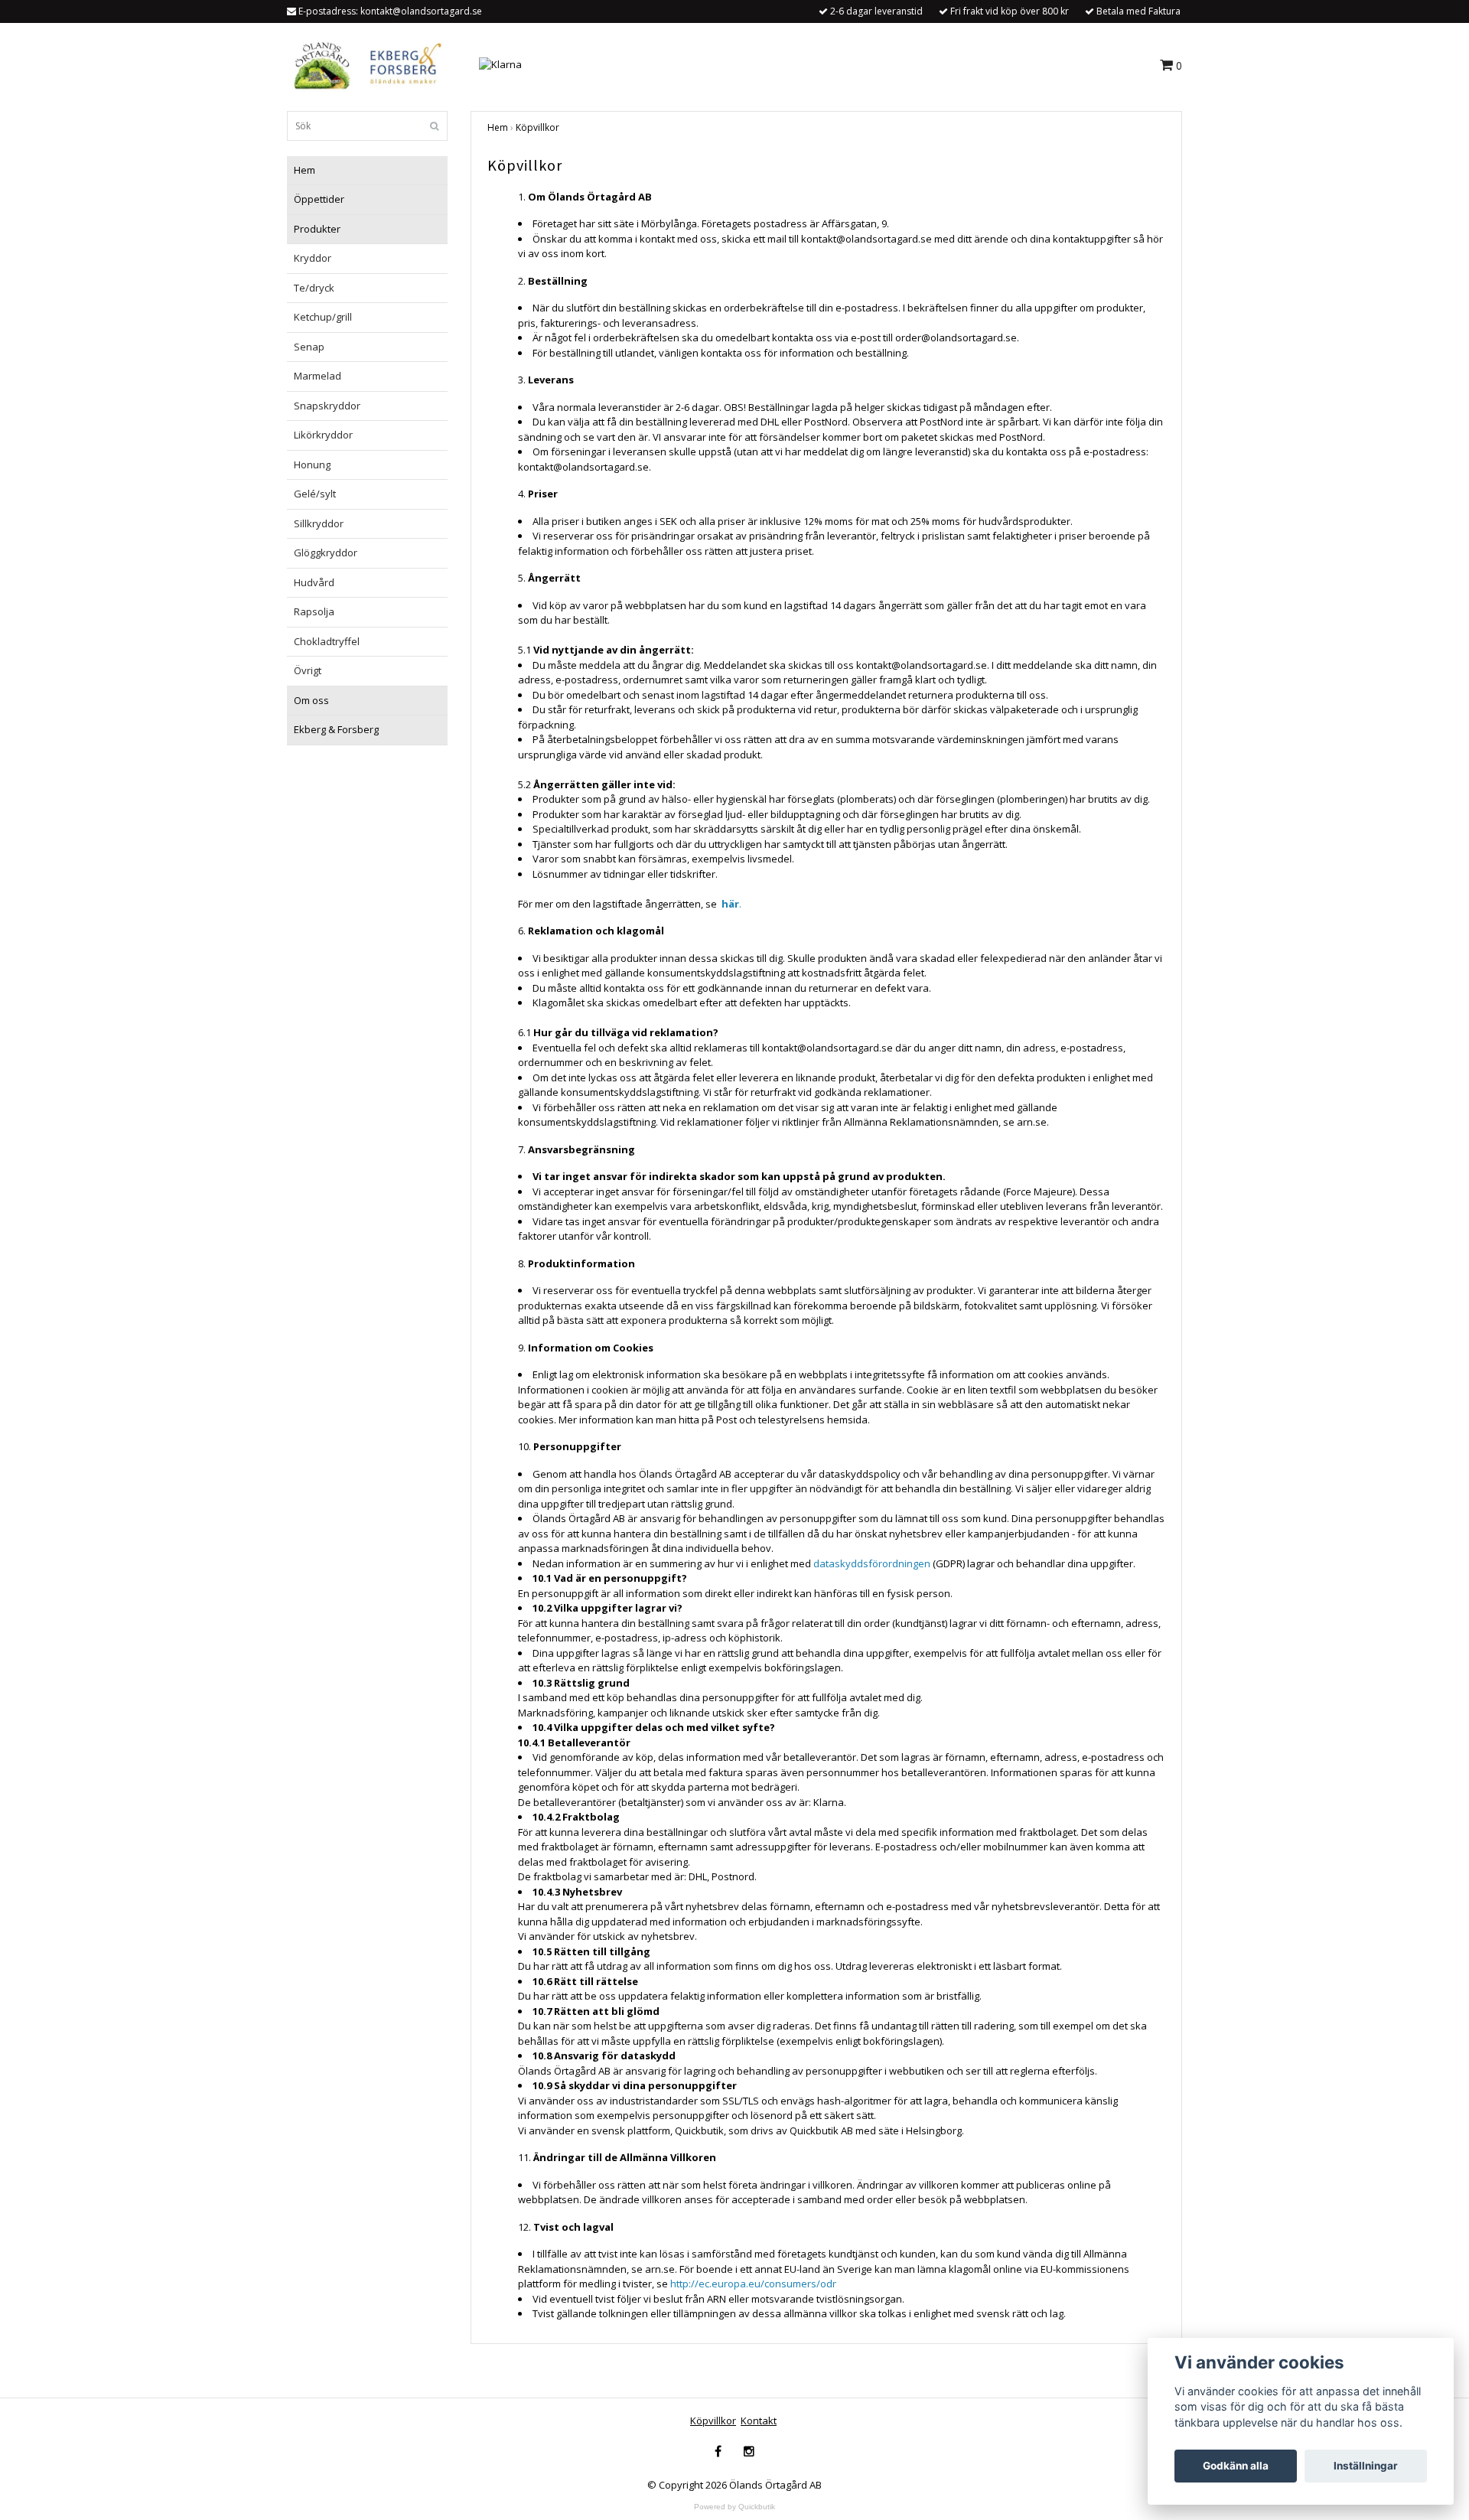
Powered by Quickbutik (734, 2507)
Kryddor (313, 258)
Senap (309, 347)
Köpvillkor (537, 127)
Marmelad (318, 376)
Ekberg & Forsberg (336, 729)
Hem (305, 170)
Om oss (311, 700)
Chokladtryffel (327, 641)
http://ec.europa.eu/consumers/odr (753, 2284)
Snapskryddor (327, 406)
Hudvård (314, 582)
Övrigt (308, 670)
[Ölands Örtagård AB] (365, 64)
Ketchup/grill (323, 317)
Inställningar (1366, 2466)
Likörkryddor (323, 435)
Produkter (317, 229)
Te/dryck (314, 288)
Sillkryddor (319, 523)
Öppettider (319, 199)
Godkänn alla (1236, 2466)
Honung (312, 465)
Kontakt (759, 2421)
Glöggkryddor (326, 553)
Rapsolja (314, 611)
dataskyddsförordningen (872, 1563)
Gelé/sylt (315, 494)
